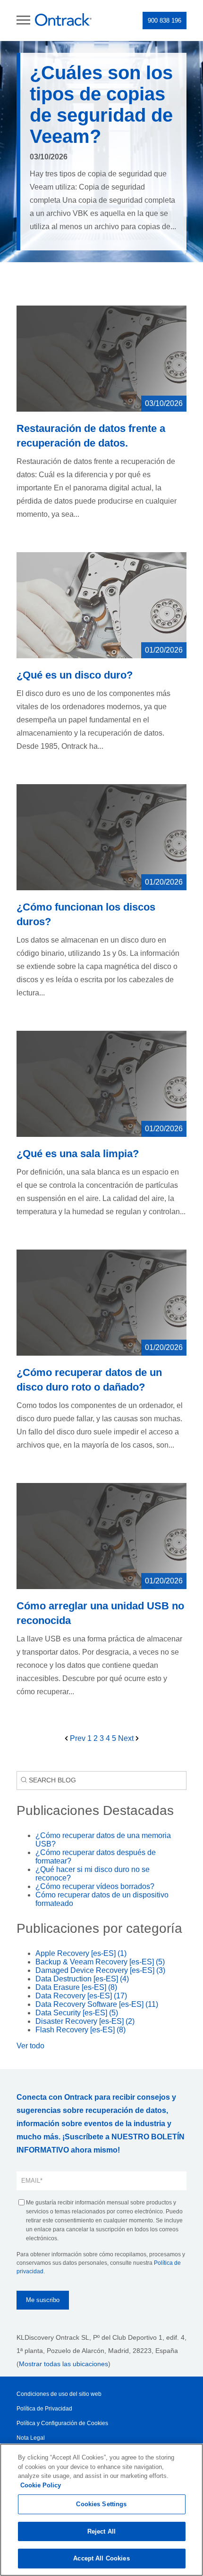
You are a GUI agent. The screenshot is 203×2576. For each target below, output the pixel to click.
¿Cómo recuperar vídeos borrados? (95, 1886)
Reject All (101, 2531)
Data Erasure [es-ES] (76, 1987)
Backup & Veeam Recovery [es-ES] (100, 1962)
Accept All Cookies (101, 2558)
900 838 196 (165, 21)
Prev (78, 1738)
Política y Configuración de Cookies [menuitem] (62, 2423)
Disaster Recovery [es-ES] (85, 2021)
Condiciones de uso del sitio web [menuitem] (59, 2394)
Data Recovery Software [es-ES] (97, 2004)
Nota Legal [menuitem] (31, 2438)
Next (127, 1738)
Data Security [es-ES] (77, 2013)
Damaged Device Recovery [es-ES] (100, 1970)
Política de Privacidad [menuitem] (44, 2409)
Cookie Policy (41, 2485)
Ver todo (30, 2046)
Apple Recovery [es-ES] (81, 1953)
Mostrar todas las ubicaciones (63, 2364)
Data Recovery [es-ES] (81, 1996)
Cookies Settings (101, 2504)
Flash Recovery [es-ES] (80, 2030)
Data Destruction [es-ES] (82, 1979)
